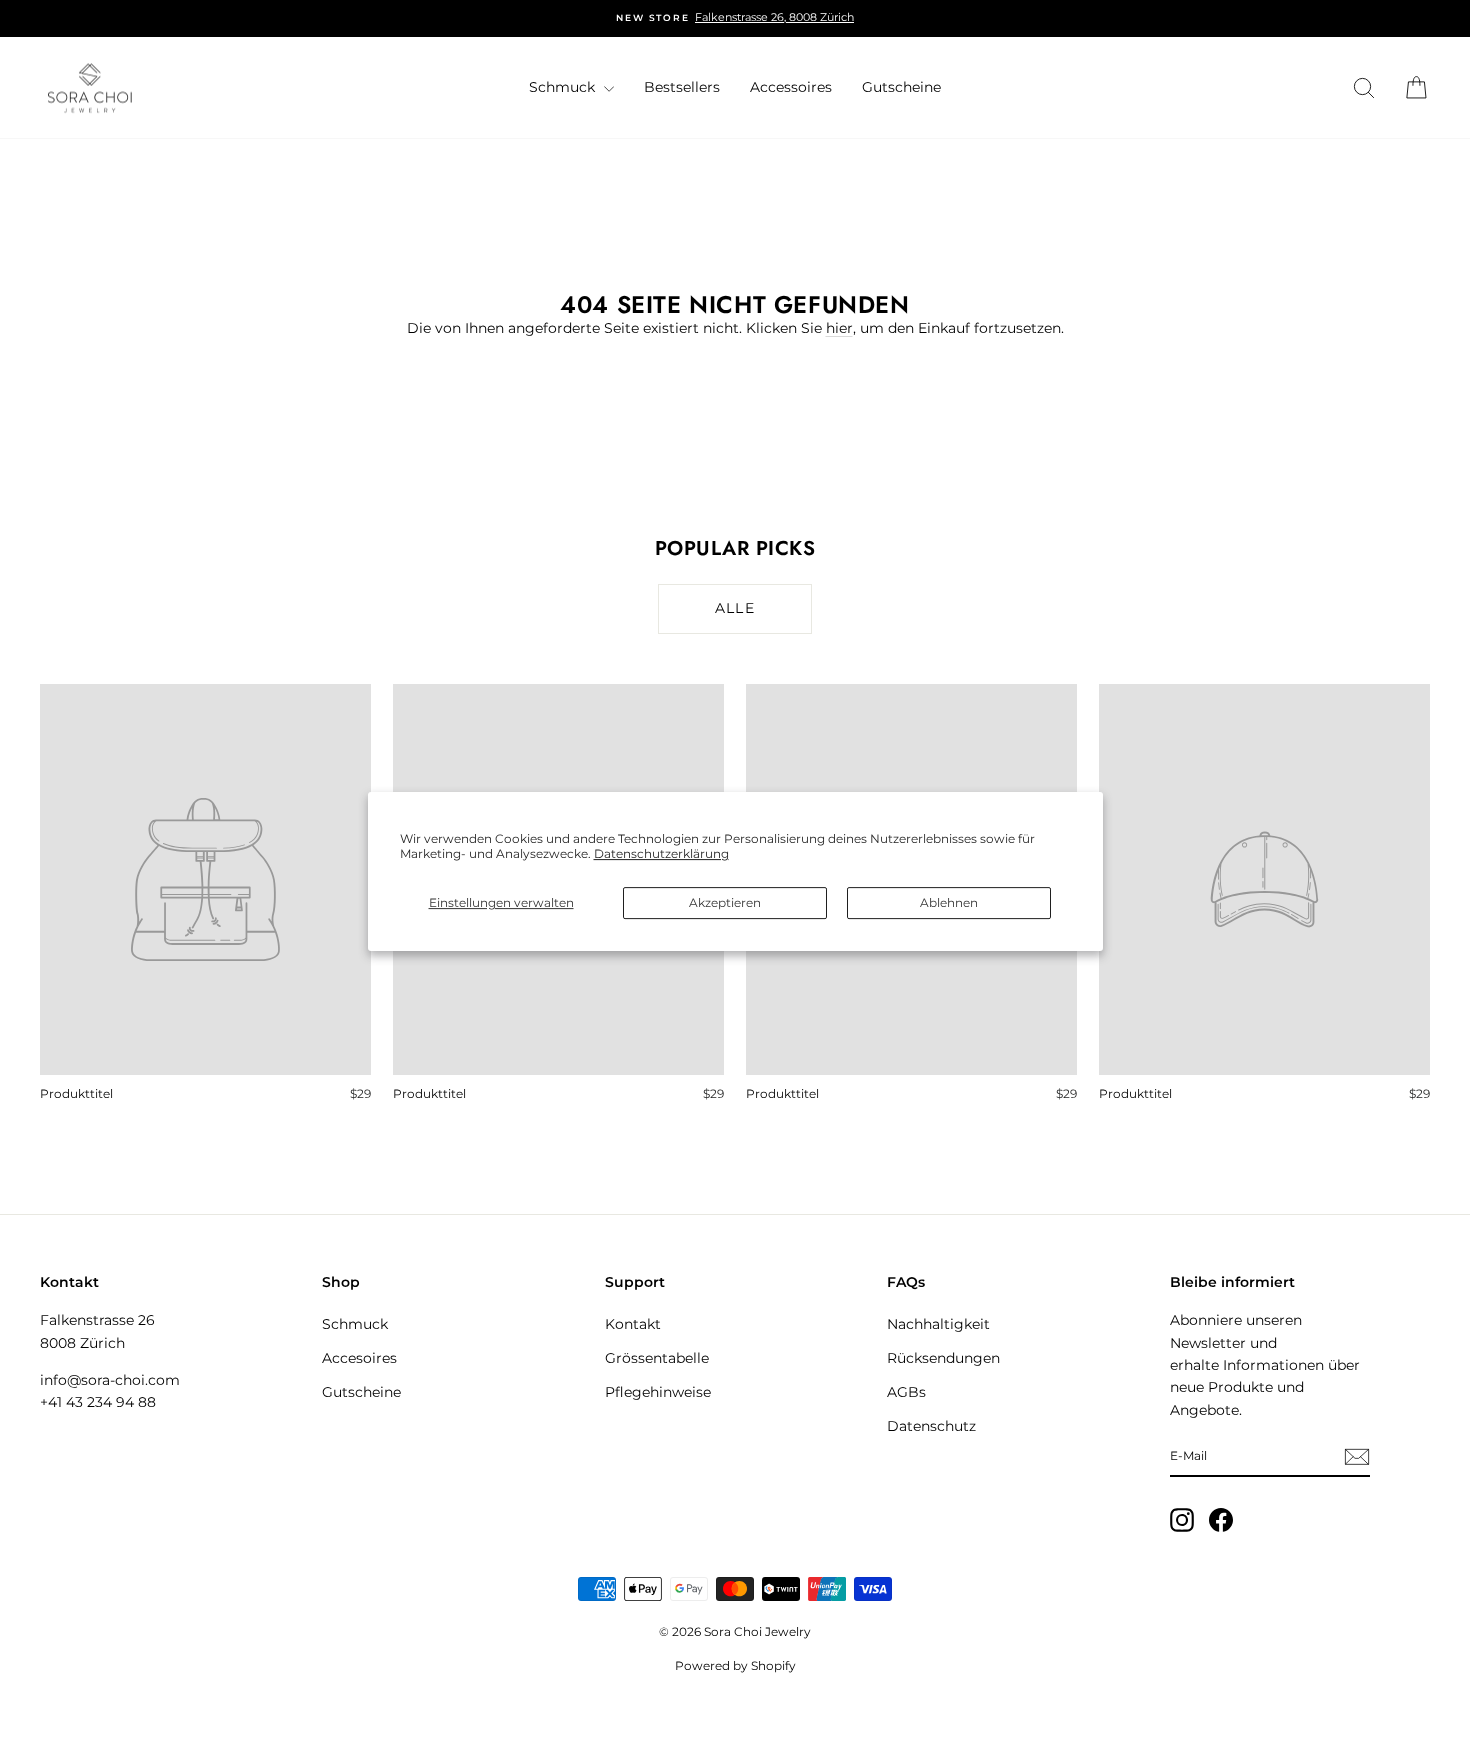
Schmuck (564, 87)
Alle (735, 608)
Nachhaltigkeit (938, 1324)
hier (839, 328)
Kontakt (633, 1324)
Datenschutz (931, 1426)
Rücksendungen (943, 1358)
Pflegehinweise (658, 1392)
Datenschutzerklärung (661, 853)
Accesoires (359, 1358)
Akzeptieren (725, 902)
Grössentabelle (657, 1358)
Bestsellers (682, 87)
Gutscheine (901, 87)
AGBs (906, 1392)
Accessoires (791, 87)
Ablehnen (949, 902)
